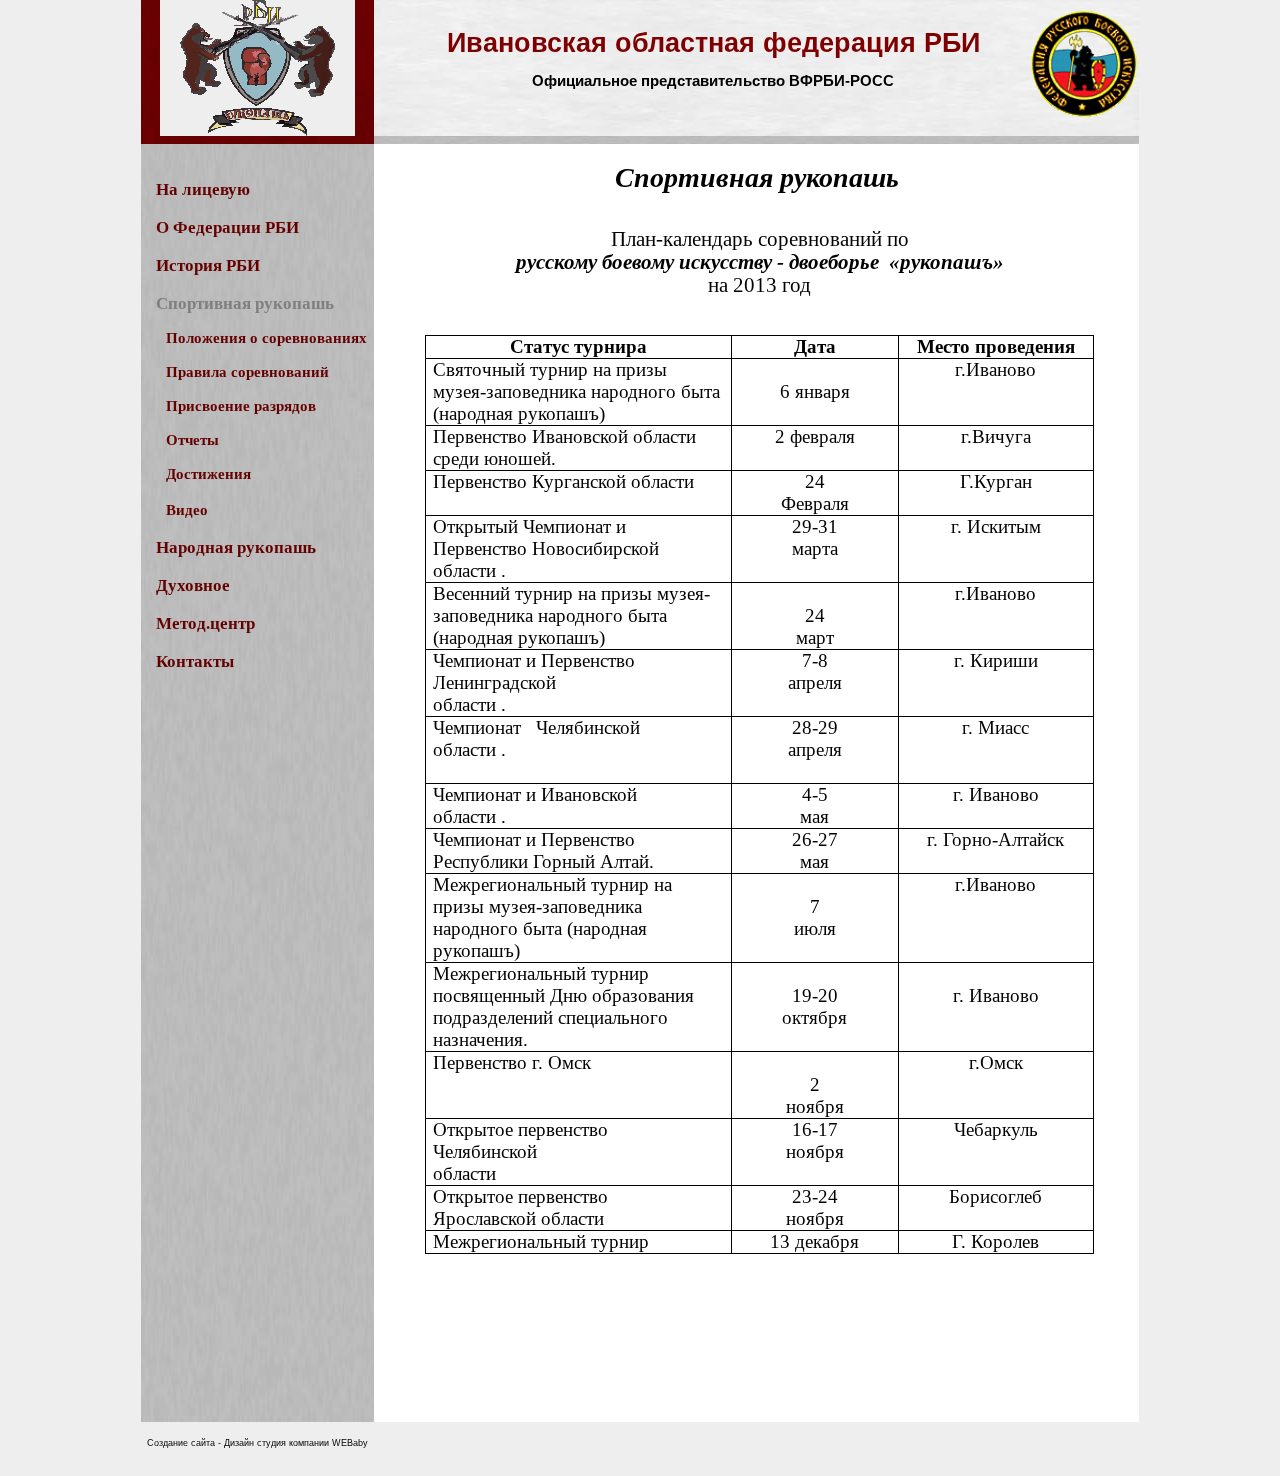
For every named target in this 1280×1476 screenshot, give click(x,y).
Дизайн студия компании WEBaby (296, 1443)
